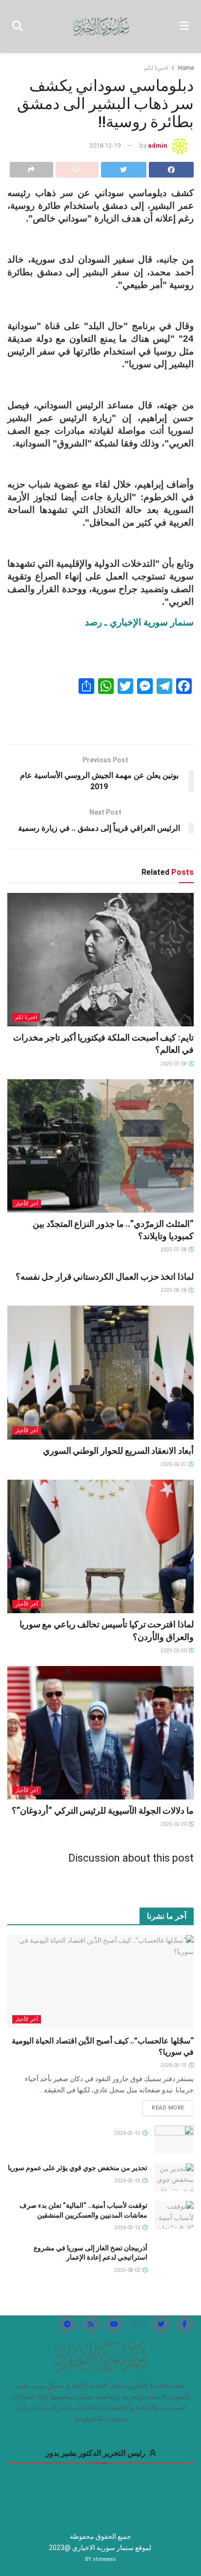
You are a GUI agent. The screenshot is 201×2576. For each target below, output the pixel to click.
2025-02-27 (174, 1464)
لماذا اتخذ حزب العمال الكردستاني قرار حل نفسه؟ (105, 1277)
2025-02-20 (174, 1651)
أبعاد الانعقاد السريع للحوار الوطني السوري (118, 1451)
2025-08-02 (128, 2270)
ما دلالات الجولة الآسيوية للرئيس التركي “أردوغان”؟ (103, 1810)
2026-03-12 (128, 2228)
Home (186, 68)
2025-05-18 (174, 1290)
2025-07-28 (174, 1064)
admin (158, 145)
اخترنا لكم (156, 68)
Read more (168, 2108)
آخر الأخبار (27, 1204)
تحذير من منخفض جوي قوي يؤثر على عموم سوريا (78, 2168)
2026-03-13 (174, 2065)
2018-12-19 (105, 145)
